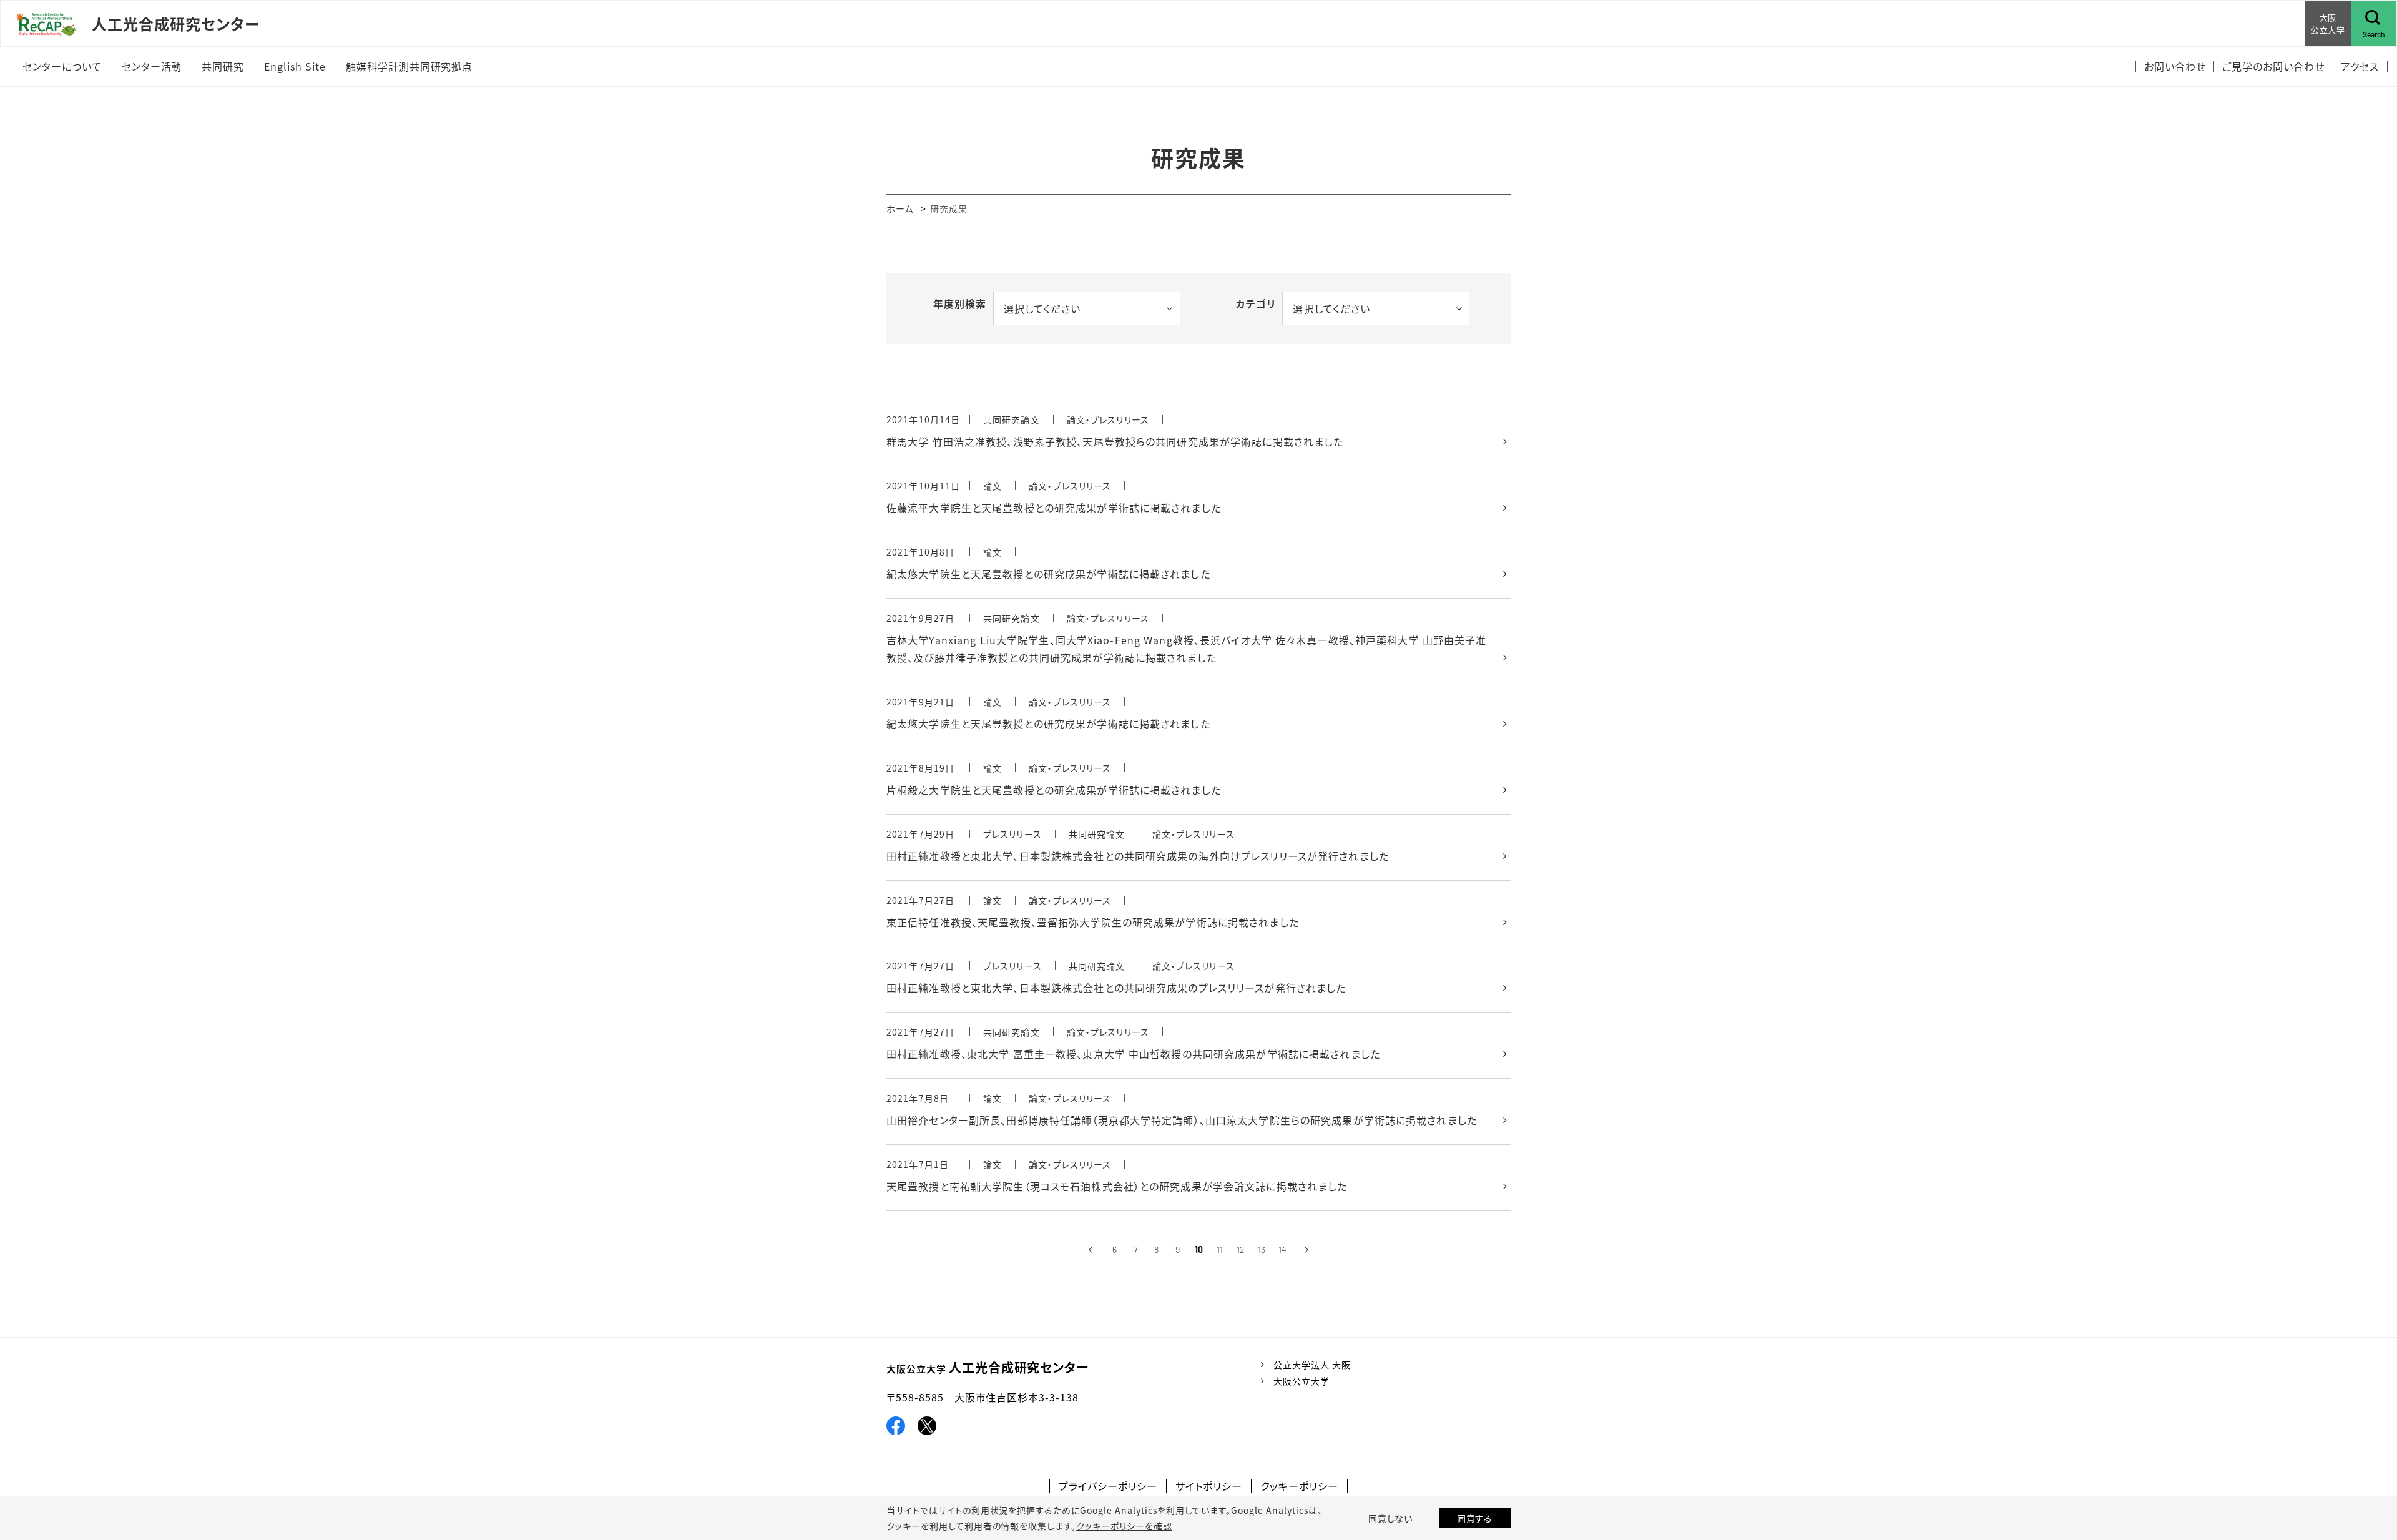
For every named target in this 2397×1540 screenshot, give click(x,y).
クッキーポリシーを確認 (1124, 1526)
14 (1282, 1249)
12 (1241, 1249)
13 (1262, 1249)
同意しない (1391, 1518)
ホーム (900, 208)
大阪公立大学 (1301, 1381)
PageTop (2366, 1483)
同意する (1475, 1518)
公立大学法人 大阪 (1312, 1365)
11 (1220, 1249)
